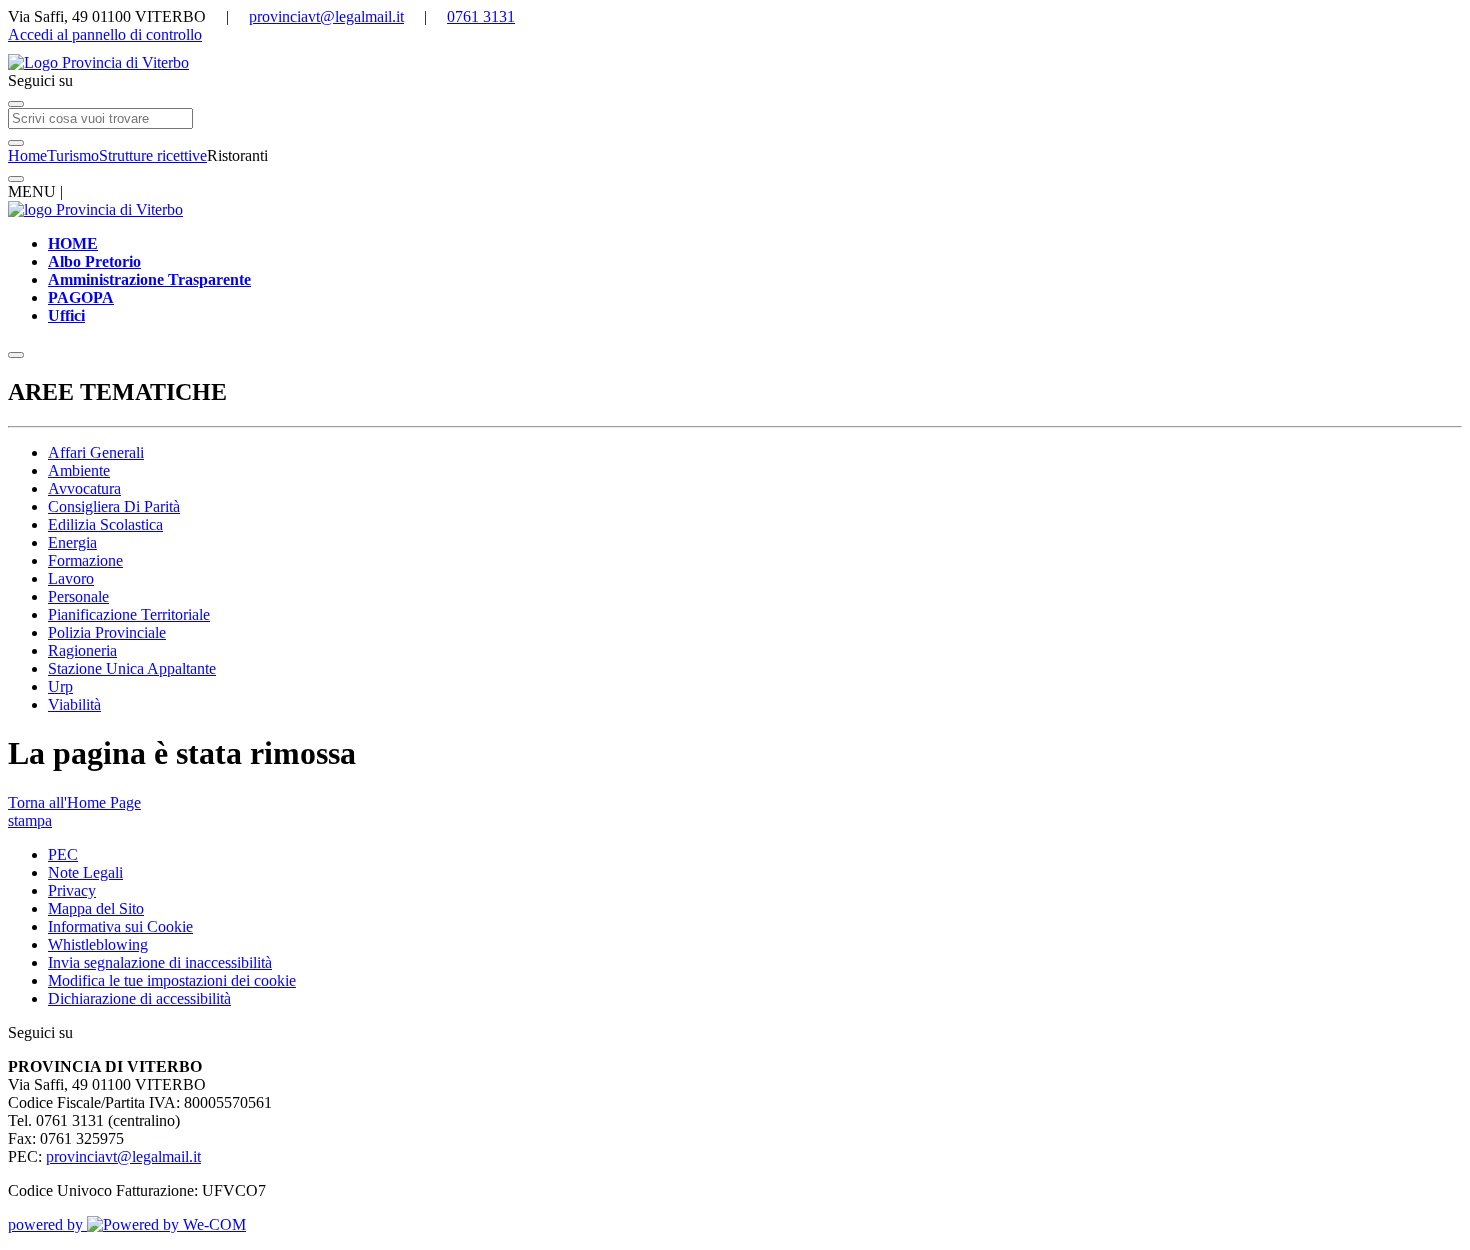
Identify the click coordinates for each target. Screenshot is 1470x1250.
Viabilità (74, 704)
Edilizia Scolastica (105, 524)
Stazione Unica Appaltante (132, 668)
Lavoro (71, 578)
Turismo (73, 155)
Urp (60, 686)
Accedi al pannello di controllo (105, 34)
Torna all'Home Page (74, 802)
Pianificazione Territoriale (129, 614)
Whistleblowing (98, 944)
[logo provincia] (735, 63)
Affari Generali (96, 452)
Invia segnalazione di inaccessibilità (160, 962)
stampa (30, 820)
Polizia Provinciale (107, 632)
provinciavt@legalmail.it (326, 16)
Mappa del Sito (96, 908)
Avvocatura (84, 488)
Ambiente (79, 470)
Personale (78, 596)
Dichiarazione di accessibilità (139, 998)
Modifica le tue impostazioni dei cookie (172, 980)
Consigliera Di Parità (114, 506)
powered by (47, 1224)
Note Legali (85, 872)
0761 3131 (481, 16)
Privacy (72, 890)
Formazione (85, 560)
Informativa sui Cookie (120, 926)
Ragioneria (82, 650)
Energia (72, 542)
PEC (63, 854)
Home (27, 155)
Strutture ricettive (153, 155)
